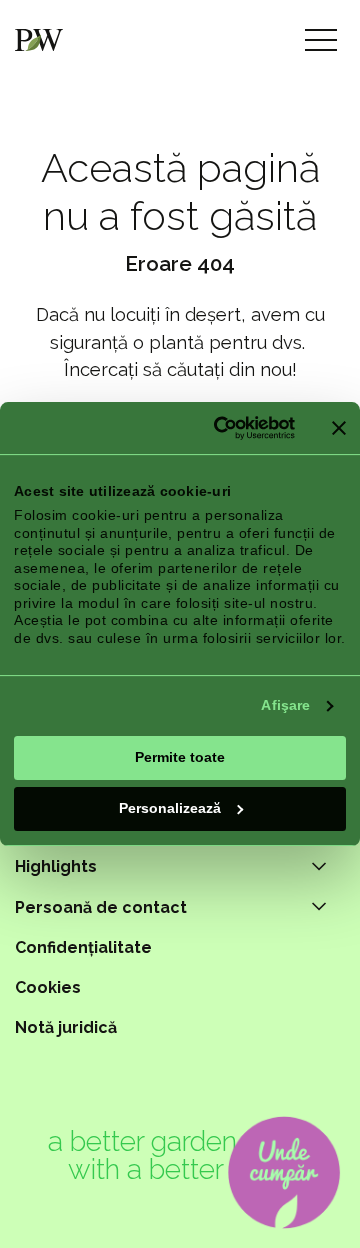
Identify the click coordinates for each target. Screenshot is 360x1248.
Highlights (56, 866)
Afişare (285, 705)
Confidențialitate (83, 947)
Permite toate (180, 757)
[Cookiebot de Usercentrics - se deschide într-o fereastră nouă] (217, 428)
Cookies (48, 987)
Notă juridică (66, 1027)
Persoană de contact (101, 907)
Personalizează (170, 808)
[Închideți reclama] (339, 428)
